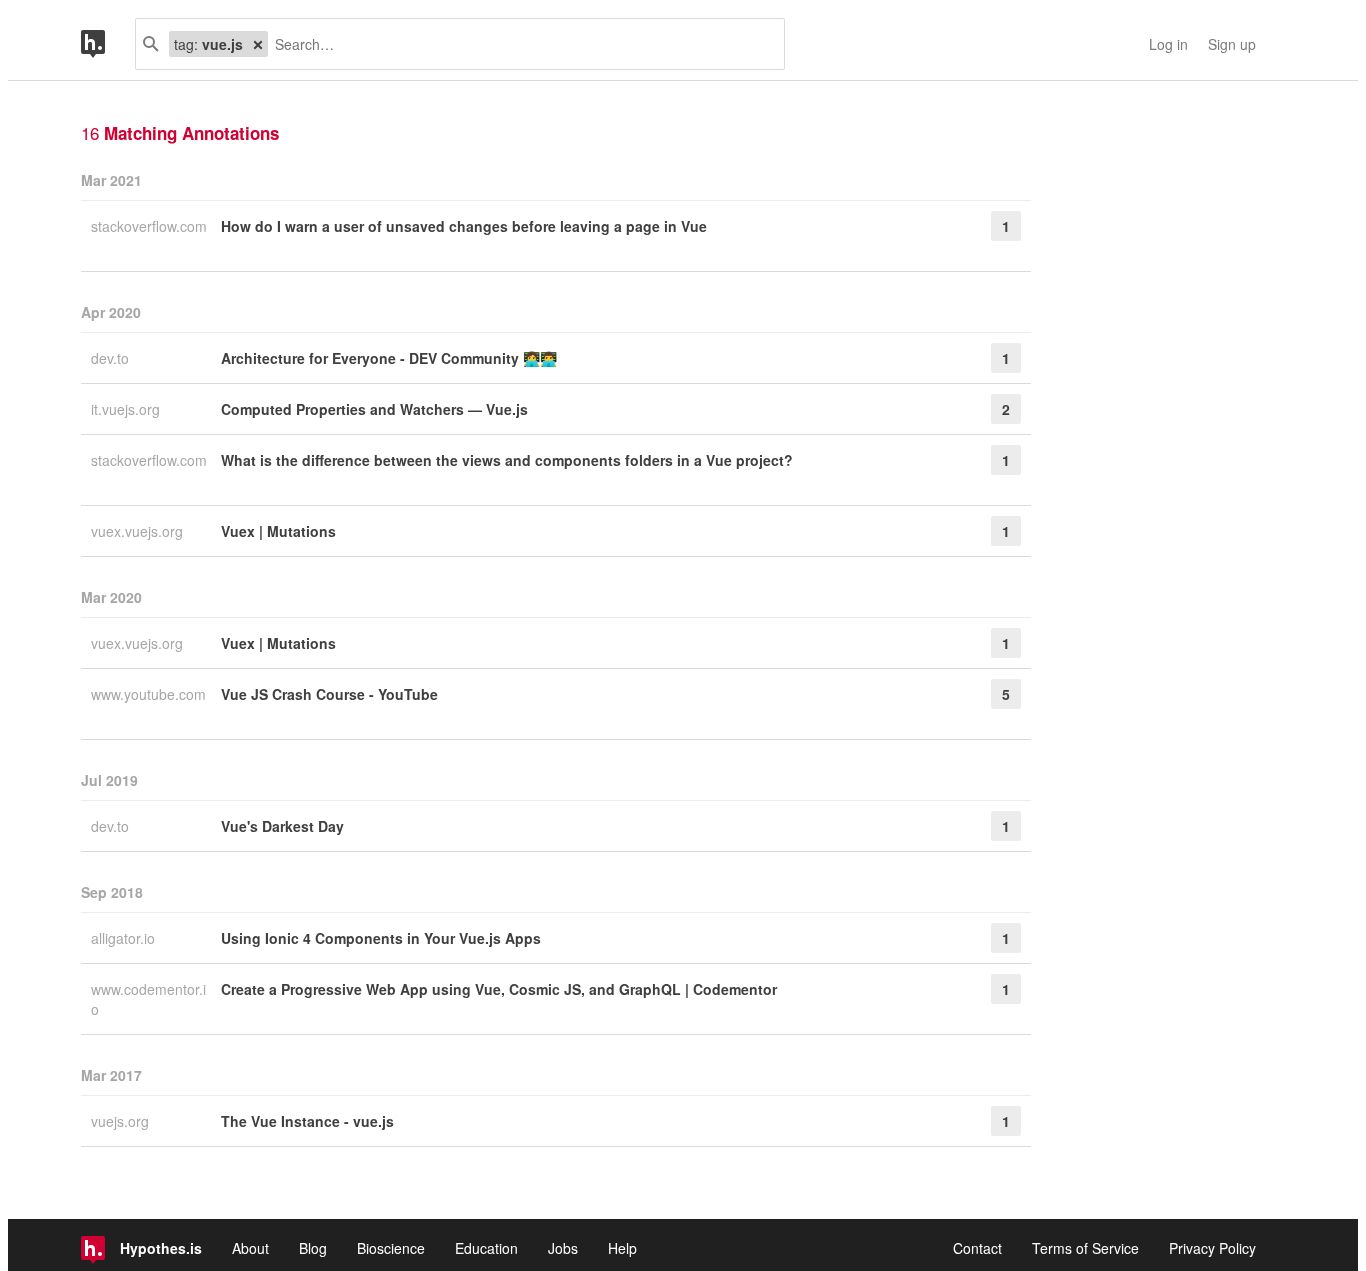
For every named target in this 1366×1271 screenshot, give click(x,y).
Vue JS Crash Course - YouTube (329, 694)
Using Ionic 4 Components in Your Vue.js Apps (381, 938)
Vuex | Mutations (278, 531)
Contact (977, 1248)
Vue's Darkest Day (282, 826)
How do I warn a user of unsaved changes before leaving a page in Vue (464, 226)
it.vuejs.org (127, 409)
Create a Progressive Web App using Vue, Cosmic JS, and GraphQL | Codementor (499, 989)
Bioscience (391, 1248)
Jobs (563, 1248)
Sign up (1232, 44)
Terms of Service (1085, 1248)
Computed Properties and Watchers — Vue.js (374, 409)
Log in (1168, 44)
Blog (313, 1248)
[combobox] (518, 44)
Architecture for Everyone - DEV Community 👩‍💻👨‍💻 (389, 358)
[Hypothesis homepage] (108, 44)
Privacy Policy (1212, 1248)
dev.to (112, 358)
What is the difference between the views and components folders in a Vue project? (507, 460)
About (250, 1248)
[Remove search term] (258, 44)
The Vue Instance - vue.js (307, 1121)
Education (486, 1248)
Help (622, 1248)
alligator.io (125, 938)
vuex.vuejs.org (139, 531)
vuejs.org (122, 1121)
